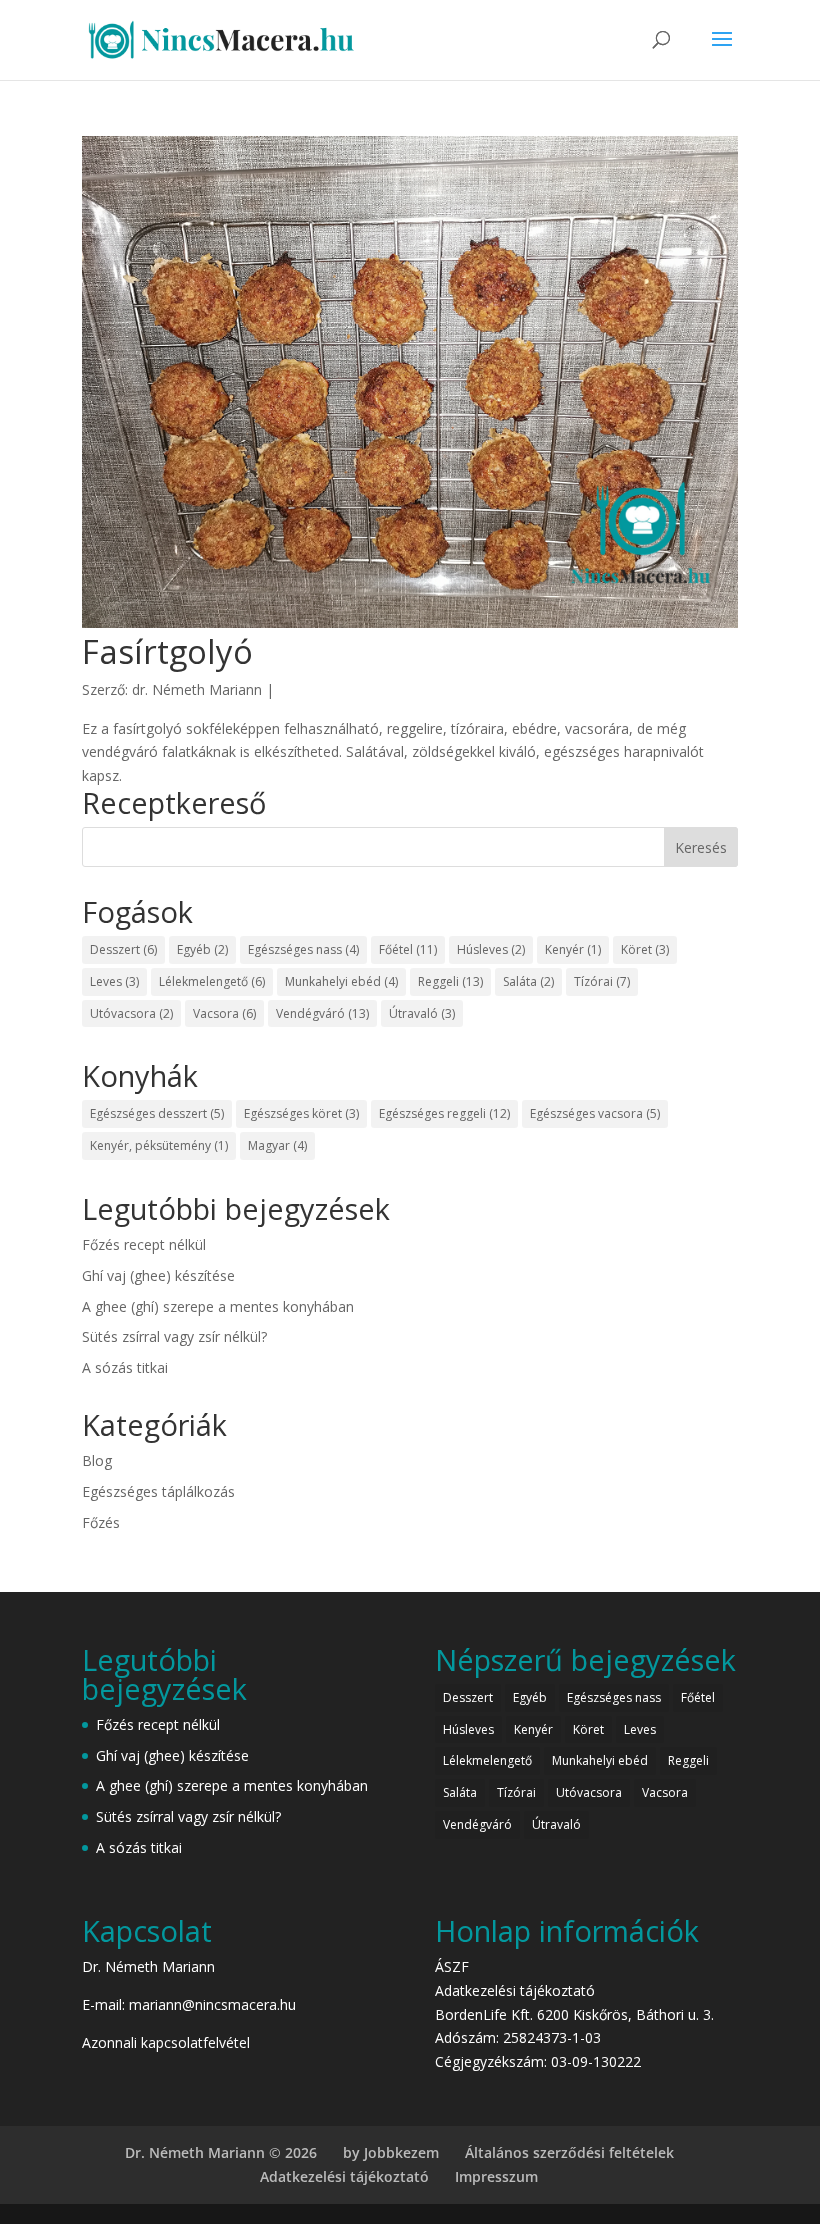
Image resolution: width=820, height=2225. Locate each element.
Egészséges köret (301, 1113)
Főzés (101, 1522)
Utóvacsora (131, 1013)
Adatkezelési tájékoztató (515, 1990)
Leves (114, 981)
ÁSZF (452, 1966)
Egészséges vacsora (595, 1113)
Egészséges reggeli (444, 1113)
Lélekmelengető (212, 981)
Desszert (123, 949)
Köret (645, 949)
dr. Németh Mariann (197, 689)
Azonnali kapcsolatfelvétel (166, 2042)
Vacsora (224, 1013)
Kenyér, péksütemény (159, 1145)
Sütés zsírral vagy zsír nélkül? (174, 1336)
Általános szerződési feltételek (569, 2152)
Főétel (408, 949)
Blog (97, 1460)
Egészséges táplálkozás (158, 1491)
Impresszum (496, 2176)
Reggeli (450, 981)
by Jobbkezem (391, 2152)
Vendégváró (322, 1013)
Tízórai (602, 981)
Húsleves (491, 949)
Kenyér (573, 949)
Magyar (277, 1145)
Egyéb (202, 949)
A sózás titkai (125, 1367)
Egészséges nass (303, 949)
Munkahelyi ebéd (341, 981)
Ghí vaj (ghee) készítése (158, 1275)
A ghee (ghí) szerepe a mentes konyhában (218, 1306)
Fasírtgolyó (167, 651)
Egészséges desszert (157, 1113)
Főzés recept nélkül (144, 1244)
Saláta (528, 981)
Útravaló (422, 1013)
